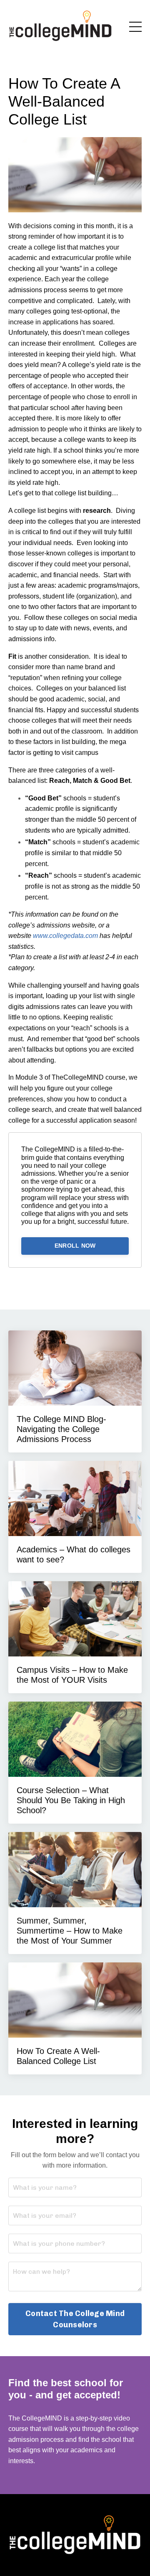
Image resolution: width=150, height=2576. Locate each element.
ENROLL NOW (75, 1246)
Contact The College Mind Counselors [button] (75, 2319)
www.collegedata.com (65, 936)
